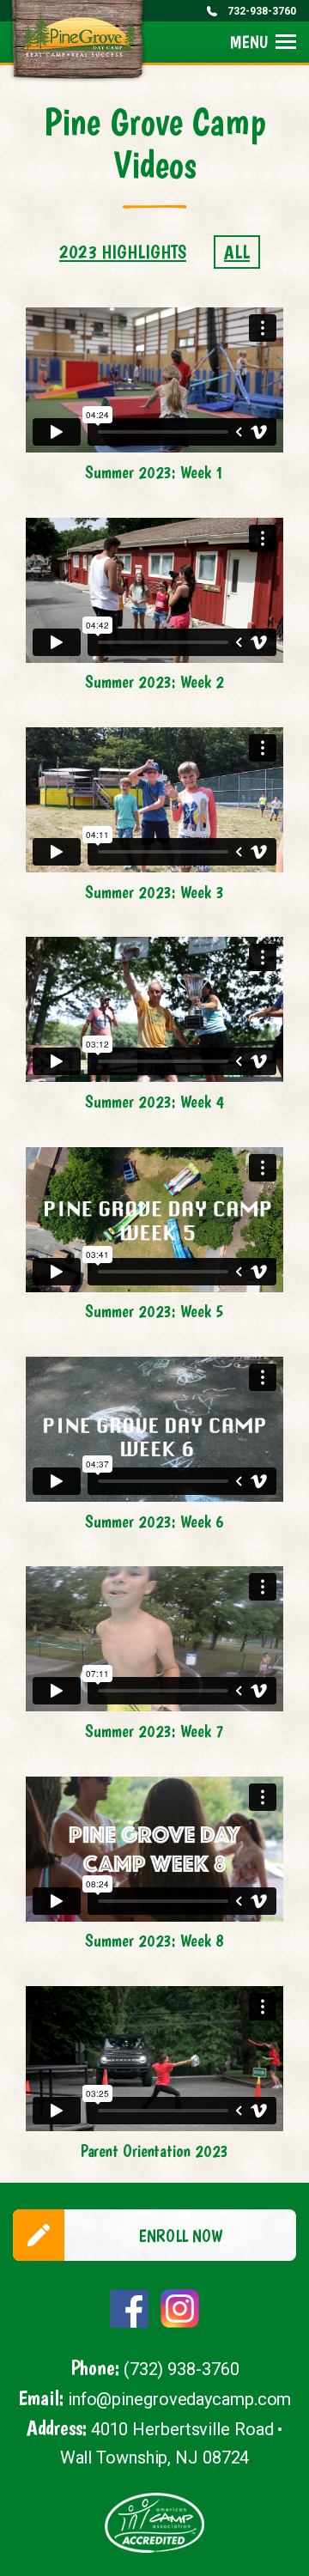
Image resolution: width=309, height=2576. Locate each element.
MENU (249, 42)
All (237, 252)
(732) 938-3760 (182, 2369)
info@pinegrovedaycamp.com (180, 2399)
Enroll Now (180, 2236)
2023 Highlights (123, 252)
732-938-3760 (262, 11)
